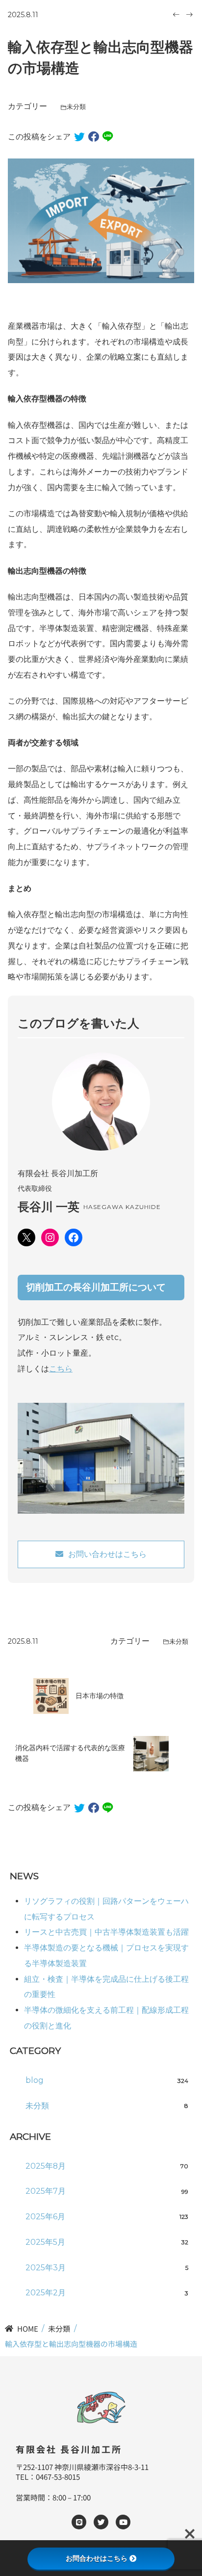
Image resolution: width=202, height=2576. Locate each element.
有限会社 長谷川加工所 (69, 2449)
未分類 (76, 107)
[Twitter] (101, 2522)
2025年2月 (107, 2293)
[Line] (79, 2522)
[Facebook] (74, 1237)
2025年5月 (107, 2242)
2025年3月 (107, 2268)
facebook (94, 137)
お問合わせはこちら (97, 2558)
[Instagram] (50, 1237)
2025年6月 (107, 2217)
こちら (61, 1369)
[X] (26, 1237)
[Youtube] (123, 2522)
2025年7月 (107, 2191)
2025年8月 (107, 2166)
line (108, 137)
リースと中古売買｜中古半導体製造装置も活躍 (106, 1932)
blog (107, 2080)
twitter (79, 137)
